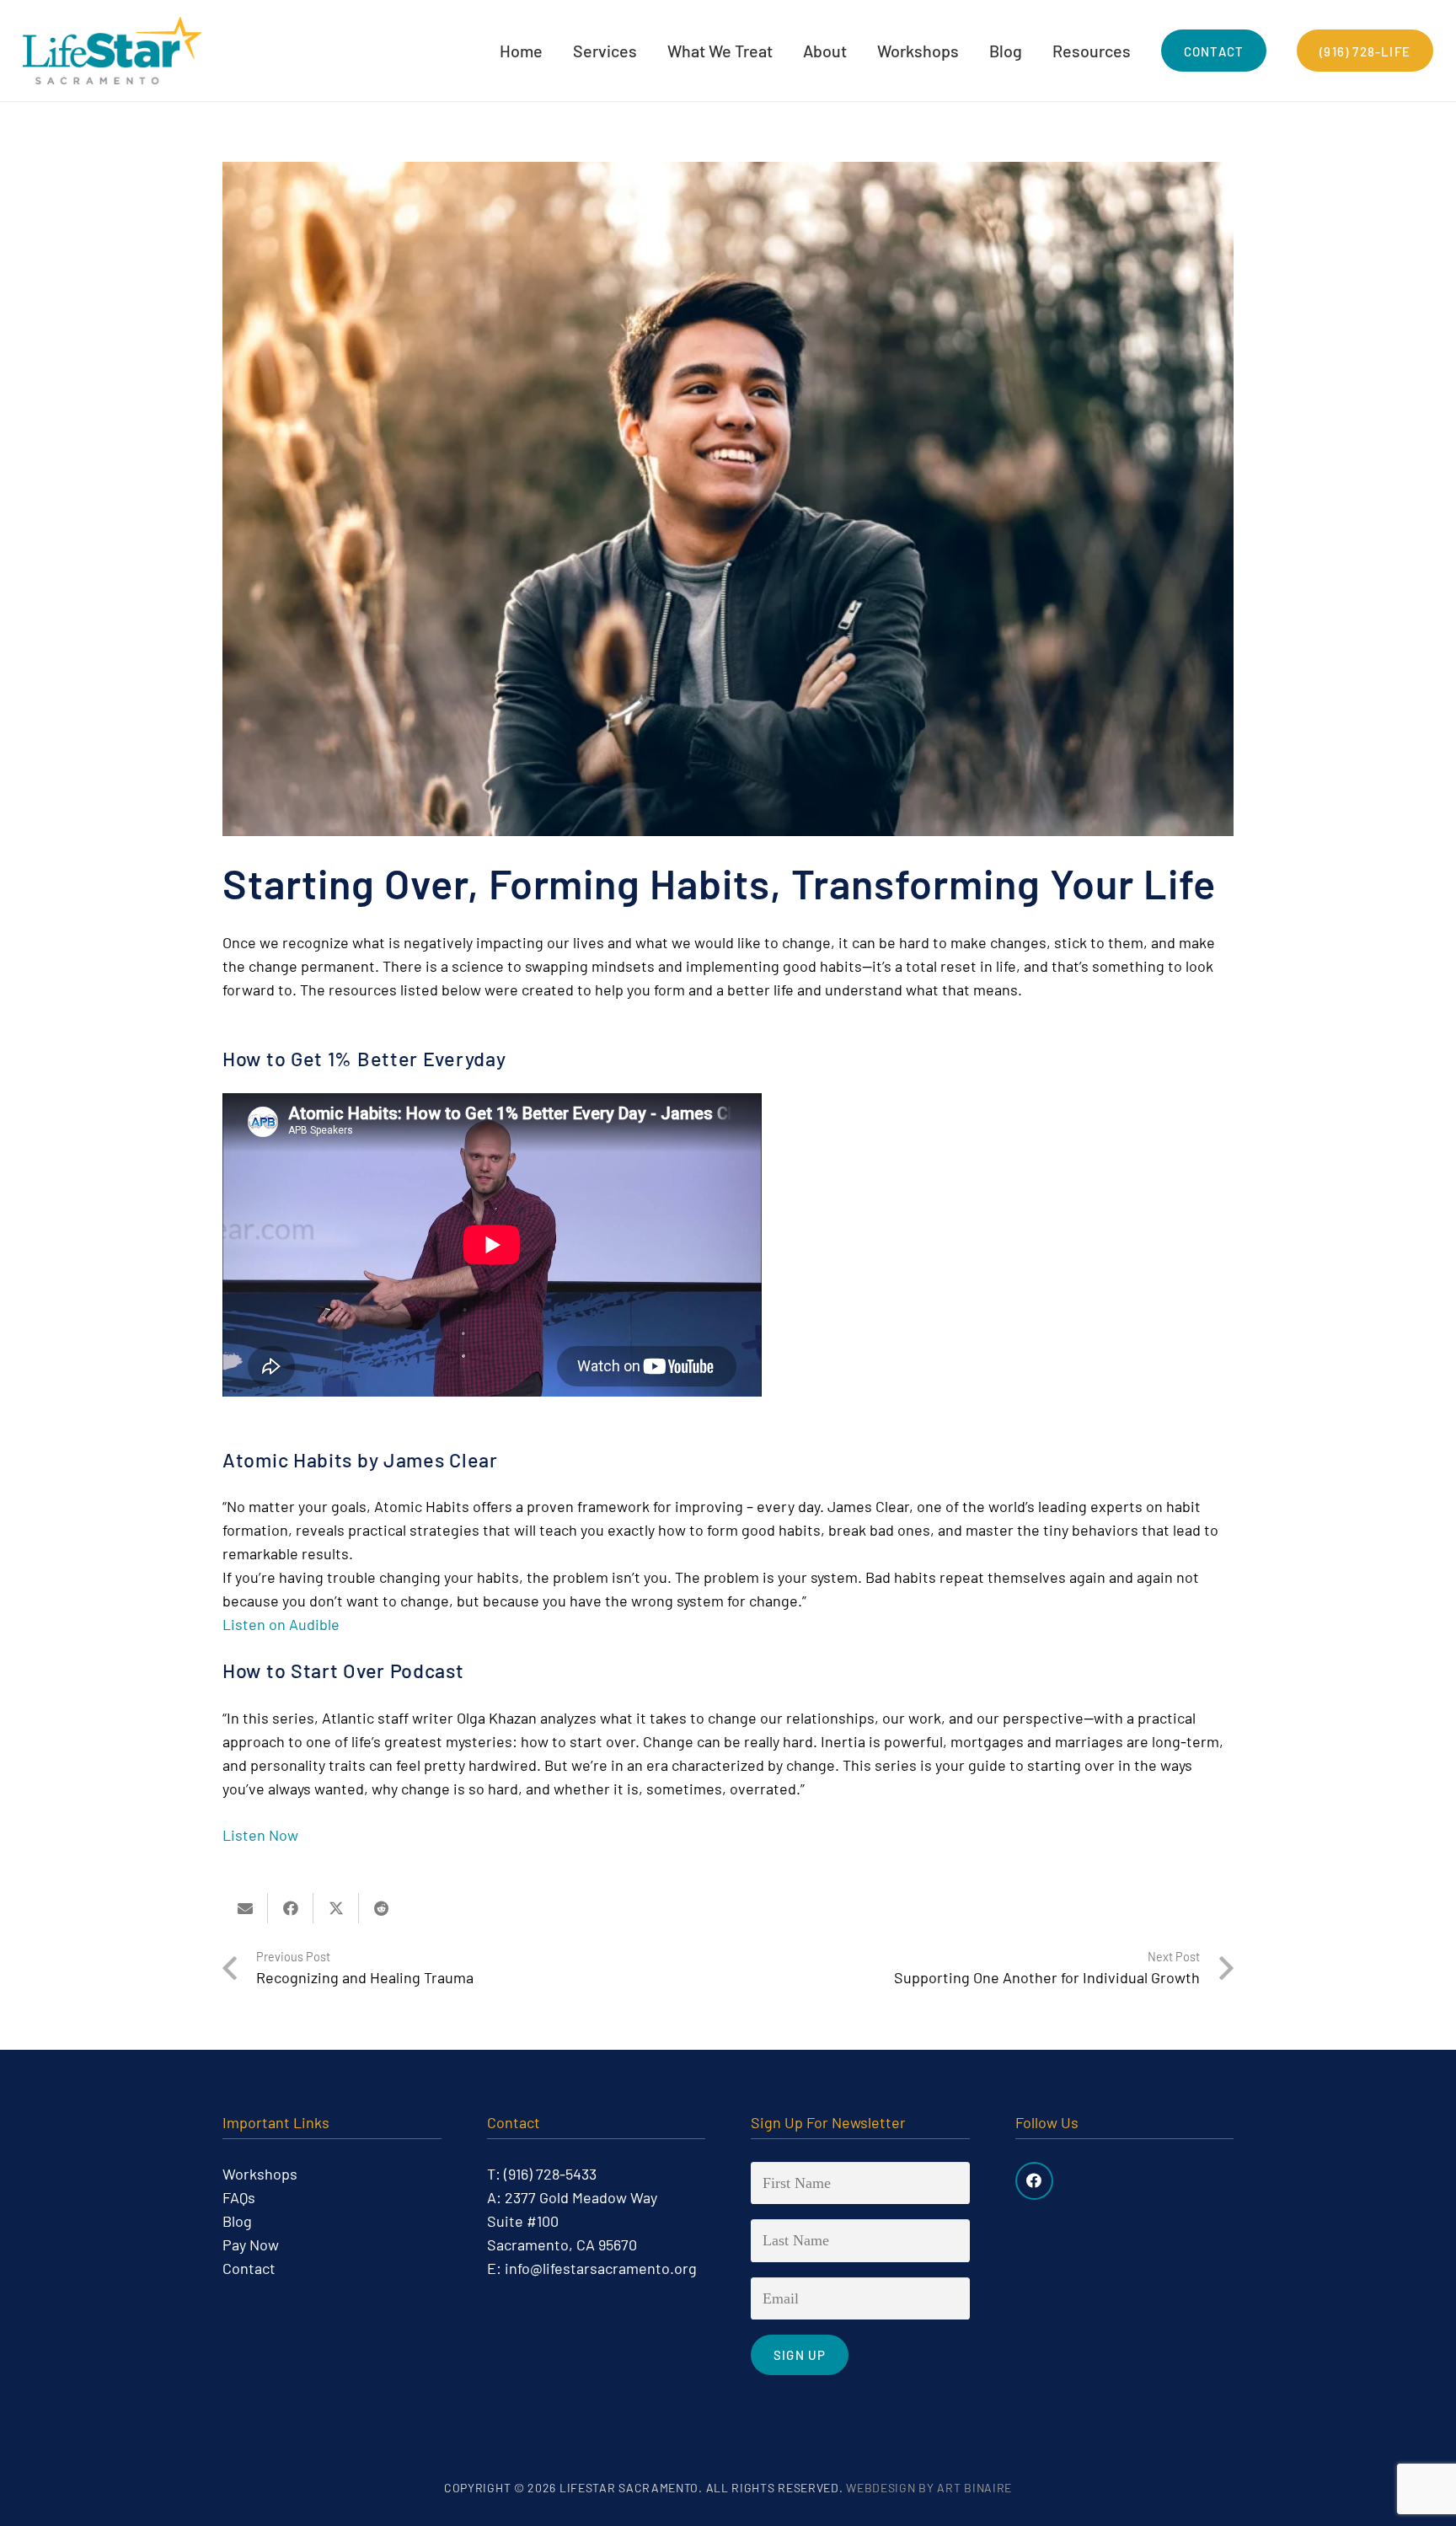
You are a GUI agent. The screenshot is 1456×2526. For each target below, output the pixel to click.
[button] (648, 51)
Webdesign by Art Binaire (929, 2488)
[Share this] (291, 1908)
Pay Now (251, 2244)
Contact (249, 2268)
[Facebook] (1034, 2181)
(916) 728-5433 (550, 2174)
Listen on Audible (281, 1624)
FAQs (239, 2197)
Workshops (260, 2174)
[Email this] (245, 1908)
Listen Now (260, 1835)
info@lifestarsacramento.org (601, 2268)
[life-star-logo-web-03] (112, 51)
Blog (237, 2221)
